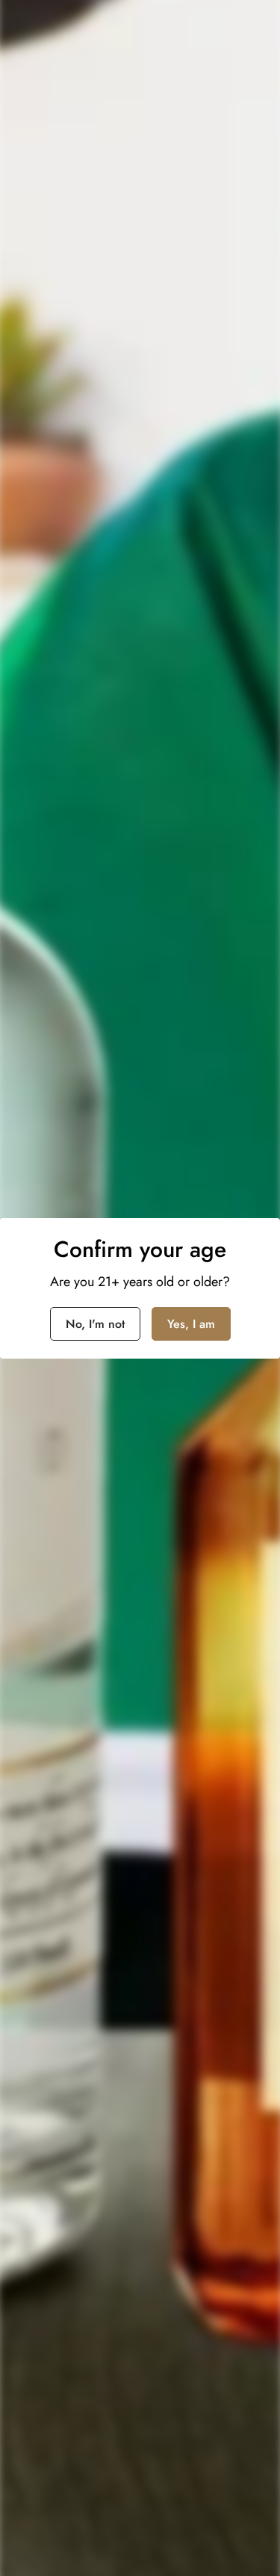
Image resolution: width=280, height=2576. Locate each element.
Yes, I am (191, 1324)
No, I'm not (95, 1324)
